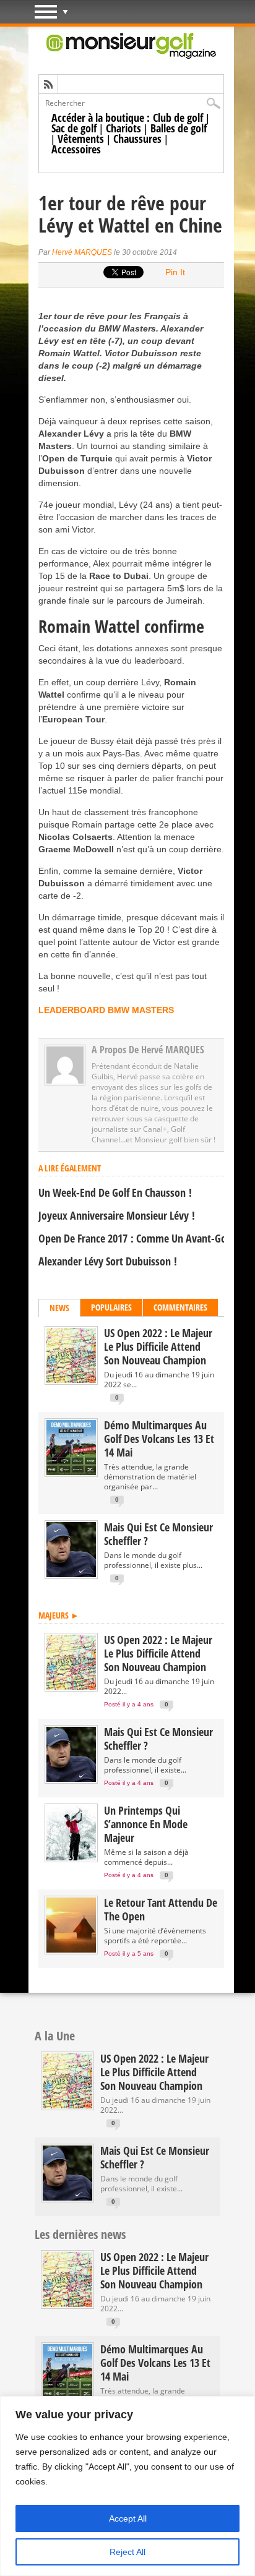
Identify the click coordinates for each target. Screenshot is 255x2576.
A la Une (55, 2036)
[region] (127, 2486)
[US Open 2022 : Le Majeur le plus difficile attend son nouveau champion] (71, 1380)
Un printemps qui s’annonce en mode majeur (146, 1824)
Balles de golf (179, 128)
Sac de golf (74, 128)
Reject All (127, 2552)
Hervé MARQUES (82, 252)
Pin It (175, 272)
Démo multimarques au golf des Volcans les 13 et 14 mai (159, 1439)
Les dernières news (80, 2234)
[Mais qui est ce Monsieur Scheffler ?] (71, 1574)
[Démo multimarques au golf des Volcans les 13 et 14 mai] (71, 1472)
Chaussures (137, 139)
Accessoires (76, 149)
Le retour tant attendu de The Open (161, 1909)
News (59, 1308)
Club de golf (178, 118)
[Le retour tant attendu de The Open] (71, 1950)
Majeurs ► (59, 1615)
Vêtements (81, 139)
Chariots (123, 128)
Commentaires (180, 1307)
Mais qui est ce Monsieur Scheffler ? (158, 1534)
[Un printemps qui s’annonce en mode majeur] (71, 1858)
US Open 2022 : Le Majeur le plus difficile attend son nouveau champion (158, 1346)
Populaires (111, 1307)
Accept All (128, 2518)
